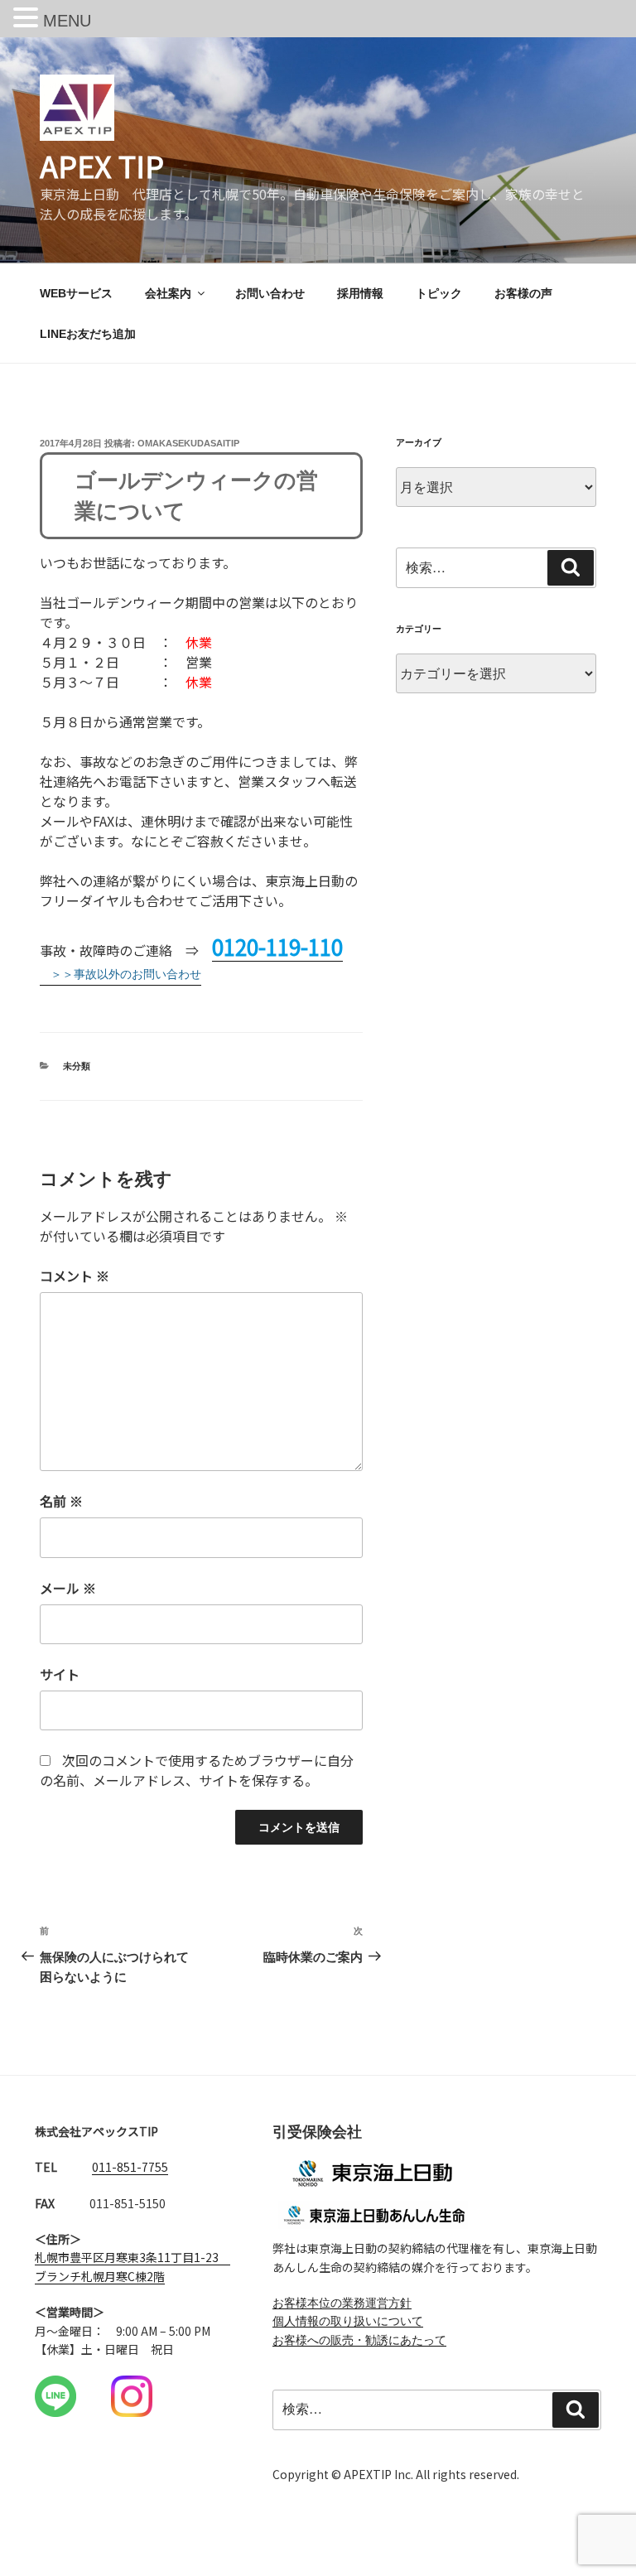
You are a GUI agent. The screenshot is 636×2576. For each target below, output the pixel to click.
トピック (439, 293)
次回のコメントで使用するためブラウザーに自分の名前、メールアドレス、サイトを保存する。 (197, 1770)
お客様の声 (523, 293)
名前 (61, 1501)
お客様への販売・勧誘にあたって (359, 2340)
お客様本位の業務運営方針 (342, 2303)
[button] (28, 19)
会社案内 (168, 293)
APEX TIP (102, 165)
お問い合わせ (270, 293)
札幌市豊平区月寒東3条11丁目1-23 (127, 2257)
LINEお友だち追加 (88, 334)
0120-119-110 (277, 946)
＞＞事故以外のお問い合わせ (126, 974)
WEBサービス (76, 293)
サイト (60, 1674)
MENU (67, 21)
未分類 (77, 1066)
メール (68, 1588)
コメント (75, 1276)
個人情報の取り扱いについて (348, 2321)
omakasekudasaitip (188, 443)
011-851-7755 (130, 2167)
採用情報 (360, 293)
